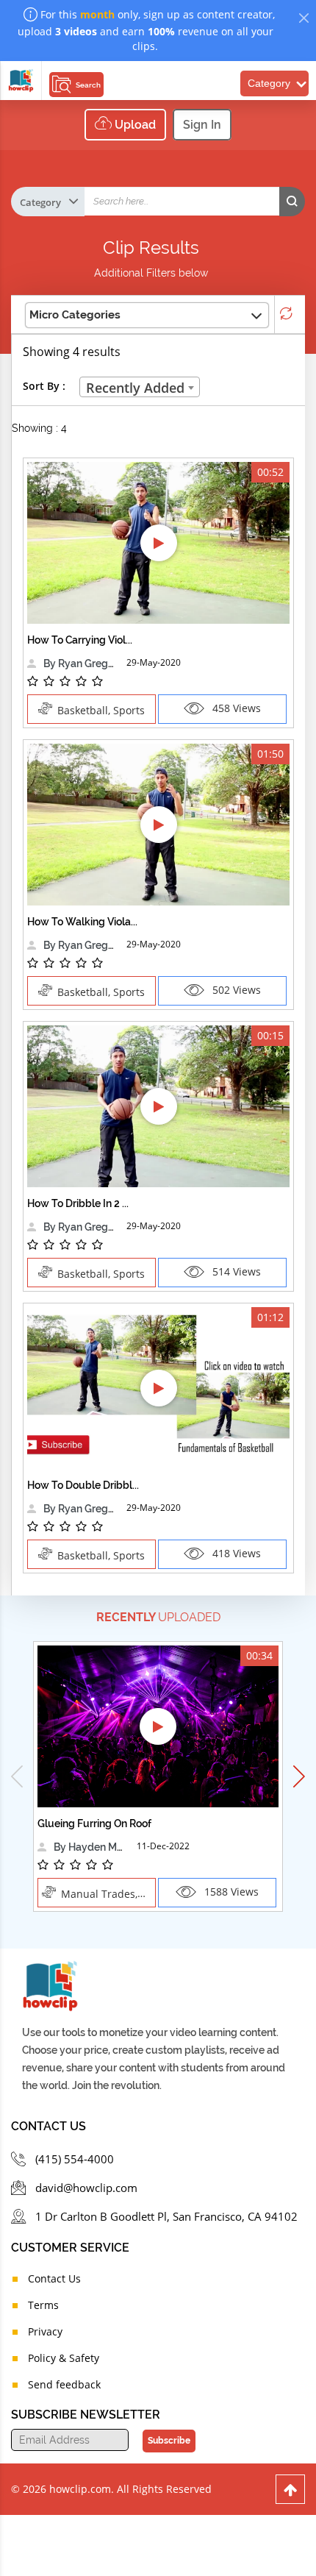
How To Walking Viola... (82, 922)
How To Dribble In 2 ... (78, 1203)
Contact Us (54, 2278)
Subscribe (169, 2441)
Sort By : (44, 386)
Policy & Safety (64, 2358)
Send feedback (64, 2384)
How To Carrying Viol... (80, 640)
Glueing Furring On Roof (94, 1824)
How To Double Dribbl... (83, 1485)
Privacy (45, 2331)
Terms (43, 2305)
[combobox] (140, 387)
